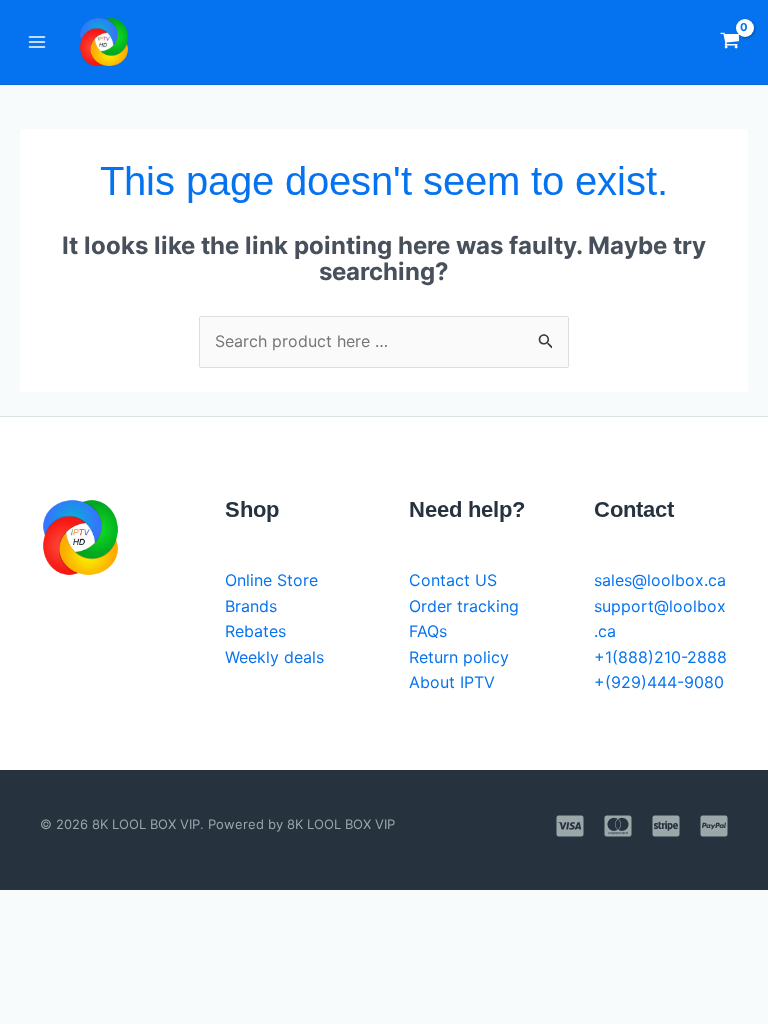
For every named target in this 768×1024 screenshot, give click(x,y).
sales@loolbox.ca (660, 580)
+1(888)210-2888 (660, 657)
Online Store (271, 580)
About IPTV (452, 682)
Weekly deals (274, 657)
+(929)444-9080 (659, 682)
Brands (251, 606)
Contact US (453, 580)
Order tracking (464, 606)
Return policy (459, 657)
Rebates (255, 631)
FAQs (428, 631)
